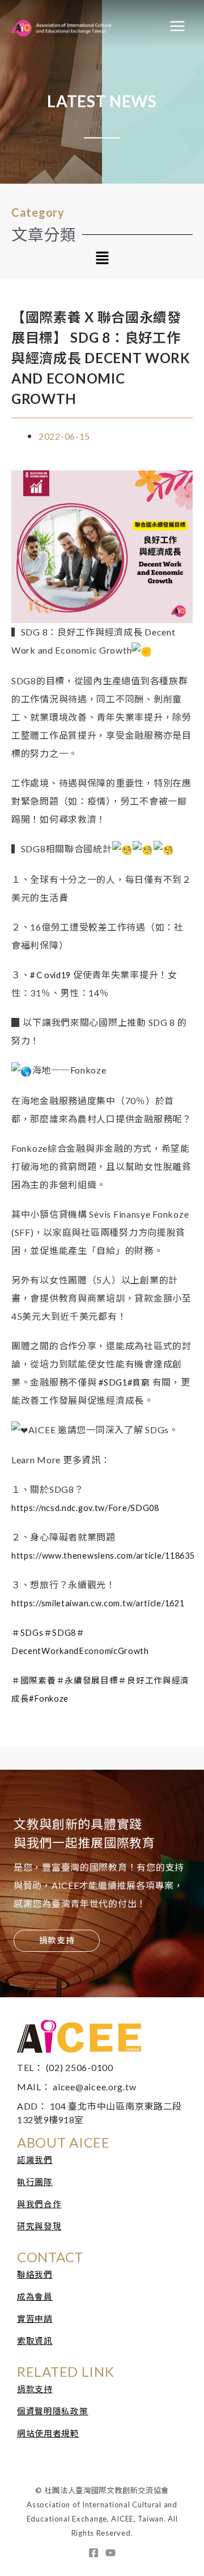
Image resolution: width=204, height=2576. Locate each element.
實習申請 (35, 2319)
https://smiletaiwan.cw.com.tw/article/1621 (98, 1603)
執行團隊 (35, 2182)
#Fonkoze (49, 1699)
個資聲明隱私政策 (53, 2411)
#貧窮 (139, 1382)
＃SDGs (27, 1633)
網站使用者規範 (48, 2433)
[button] (102, 259)
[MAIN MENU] (177, 26)
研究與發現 (39, 2226)
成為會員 (35, 2297)
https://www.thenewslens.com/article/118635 (103, 1556)
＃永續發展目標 (87, 1680)
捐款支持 (35, 2389)
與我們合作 (39, 2204)
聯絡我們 (35, 2274)
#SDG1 (113, 1382)
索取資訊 (35, 2341)
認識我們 (35, 2160)
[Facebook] (93, 2553)
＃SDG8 (60, 1633)
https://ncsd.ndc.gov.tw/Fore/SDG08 (85, 1508)
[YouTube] (110, 2553)
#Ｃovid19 (50, 975)
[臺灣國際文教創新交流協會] (76, 26)
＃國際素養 (34, 1680)
